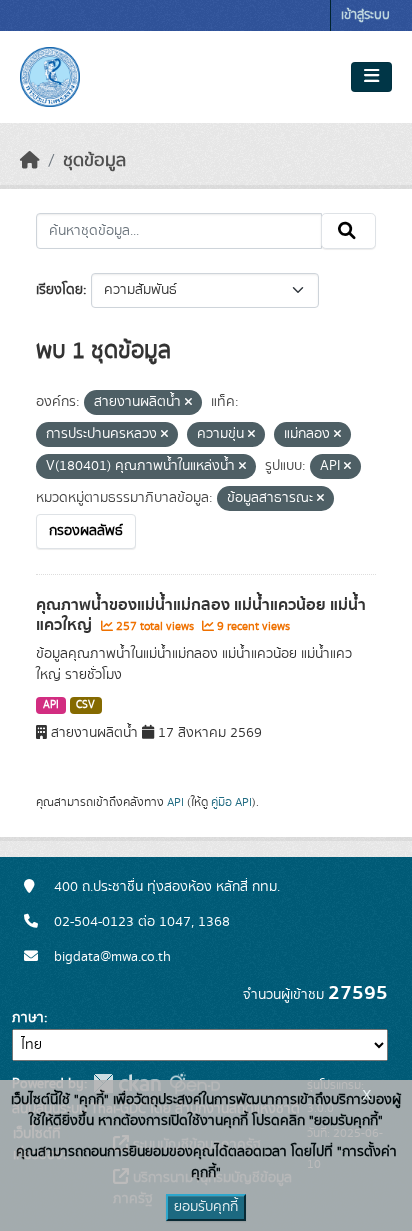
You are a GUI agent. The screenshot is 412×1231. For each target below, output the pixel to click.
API (51, 705)
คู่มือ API (231, 802)
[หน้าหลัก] (30, 161)
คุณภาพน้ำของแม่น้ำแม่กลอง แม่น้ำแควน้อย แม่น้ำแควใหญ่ (201, 615)
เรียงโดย (59, 290)
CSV (85, 705)
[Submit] (348, 231)
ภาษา (28, 1018)
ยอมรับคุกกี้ (206, 1207)
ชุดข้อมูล (94, 161)
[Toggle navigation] (371, 77)
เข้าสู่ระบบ (365, 15)
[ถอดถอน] (188, 403)
